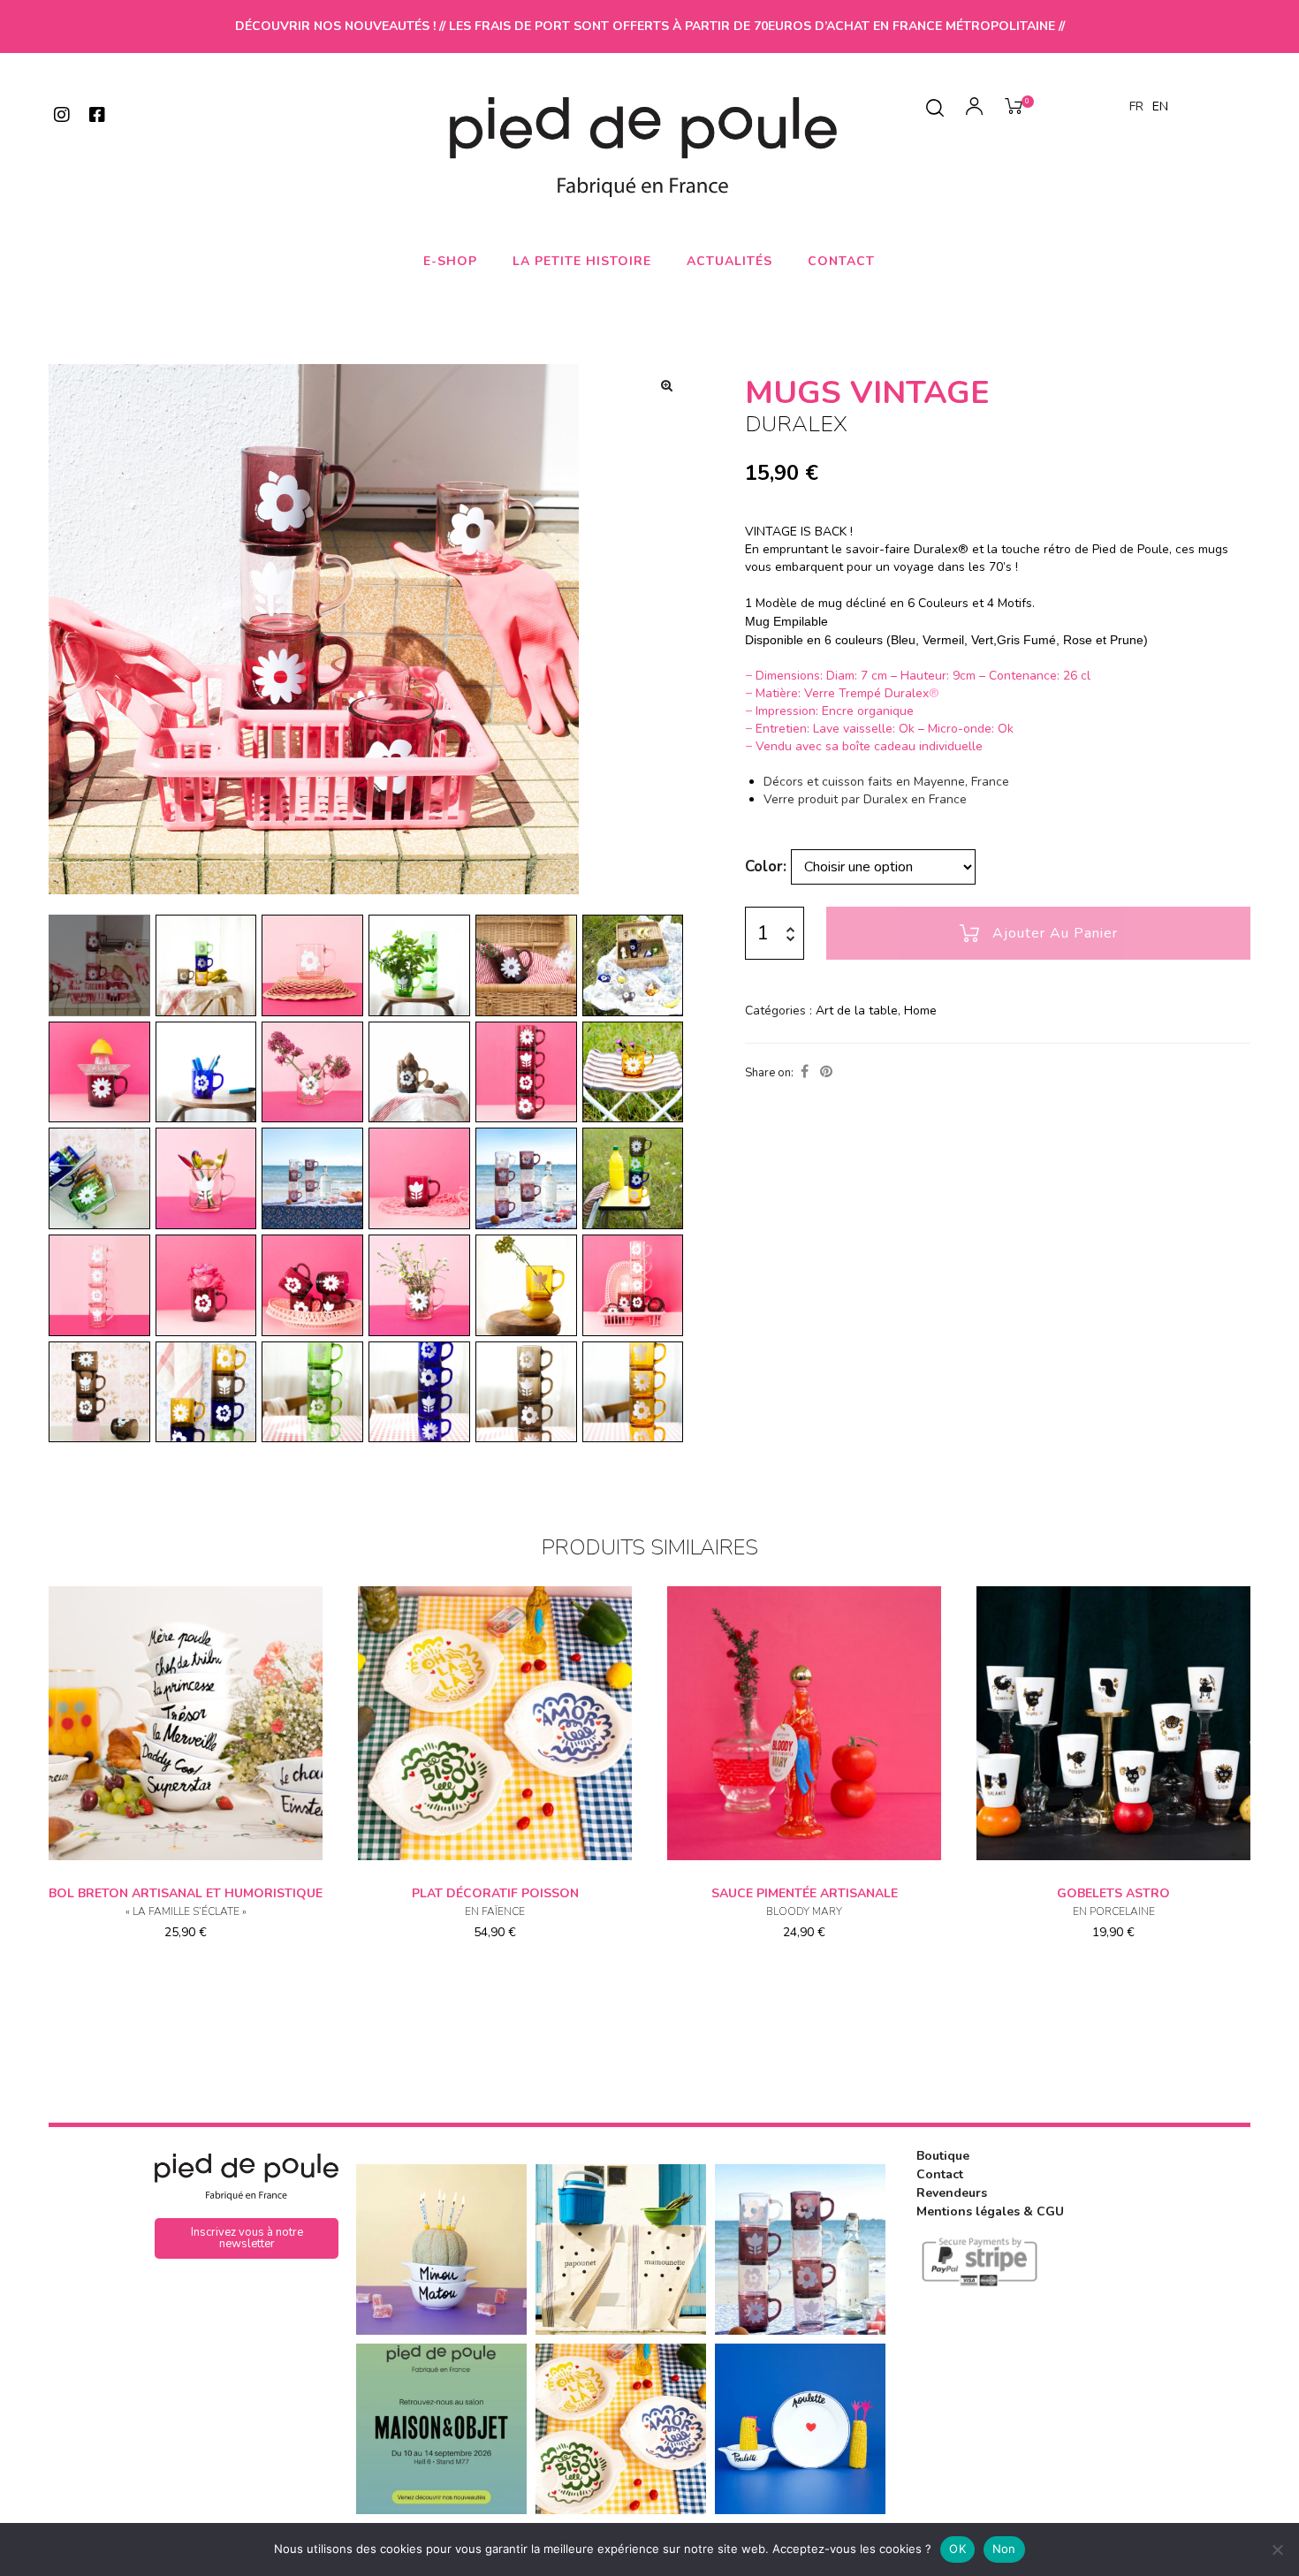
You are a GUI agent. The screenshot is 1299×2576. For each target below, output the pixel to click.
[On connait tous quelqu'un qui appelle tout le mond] (800, 2429)
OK (957, 2549)
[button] (666, 385)
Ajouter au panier (1055, 933)
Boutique (943, 2156)
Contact (841, 261)
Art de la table (857, 1011)
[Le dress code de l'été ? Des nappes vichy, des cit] (621, 2429)
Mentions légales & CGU (990, 2211)
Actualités (729, 261)
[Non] (1277, 2549)
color (764, 866)
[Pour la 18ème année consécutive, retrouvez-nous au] (441, 2429)
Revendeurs (952, 2193)
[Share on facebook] (805, 1072)
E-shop (450, 261)
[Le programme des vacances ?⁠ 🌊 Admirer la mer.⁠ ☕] (800, 2249)
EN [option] (1160, 106)
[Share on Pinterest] (826, 1072)
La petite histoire (582, 261)
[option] (1160, 107)
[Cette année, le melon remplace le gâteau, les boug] (441, 2249)
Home (920, 1011)
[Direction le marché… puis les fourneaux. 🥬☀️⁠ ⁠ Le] (621, 2249)
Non (1004, 2549)
